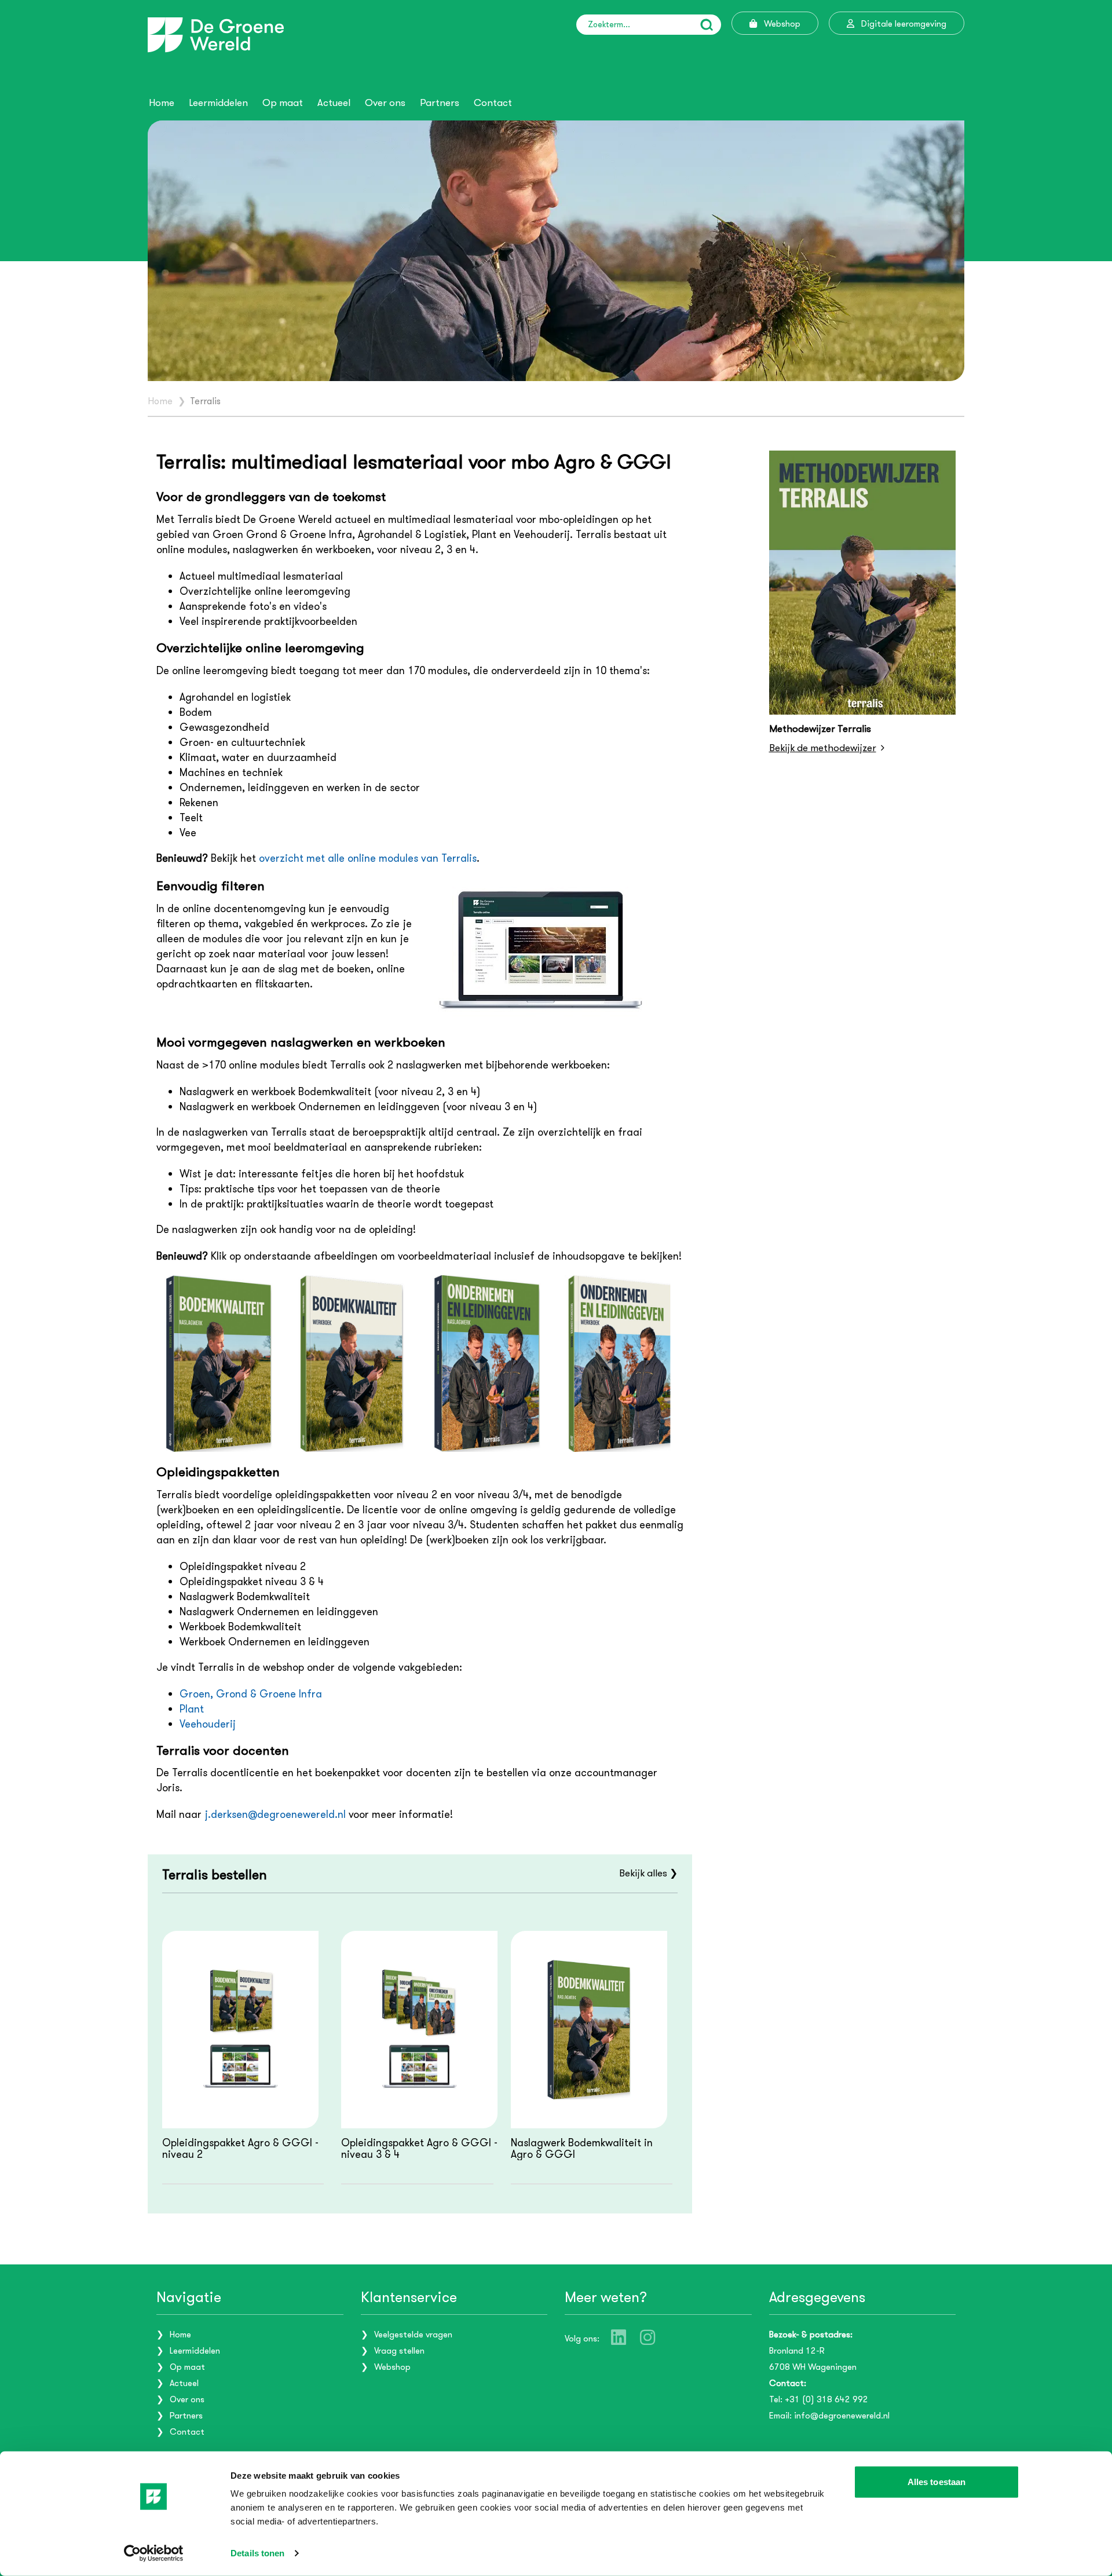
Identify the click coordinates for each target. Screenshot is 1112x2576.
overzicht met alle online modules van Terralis (368, 858)
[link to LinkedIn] (619, 2337)
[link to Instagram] (648, 2337)
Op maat (283, 103)
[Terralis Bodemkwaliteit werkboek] (353, 1364)
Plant (192, 1709)
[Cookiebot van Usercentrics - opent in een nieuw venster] (154, 2553)
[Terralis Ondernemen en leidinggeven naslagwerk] (487, 1364)
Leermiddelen (218, 103)
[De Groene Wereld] (216, 35)
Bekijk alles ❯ (648, 1873)
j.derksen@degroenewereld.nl (275, 1814)
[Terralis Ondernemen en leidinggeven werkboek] (621, 1364)
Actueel (334, 103)
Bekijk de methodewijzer (823, 748)
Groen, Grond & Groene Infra (251, 1694)
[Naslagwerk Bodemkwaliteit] (219, 1364)
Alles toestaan (937, 2482)
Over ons (385, 103)
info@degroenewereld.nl (842, 2416)
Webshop (392, 2367)
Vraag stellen (399, 2351)
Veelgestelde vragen (413, 2334)
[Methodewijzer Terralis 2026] (863, 583)
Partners (440, 103)
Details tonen (257, 2553)
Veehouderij (208, 1724)
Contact (493, 103)
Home (162, 103)
